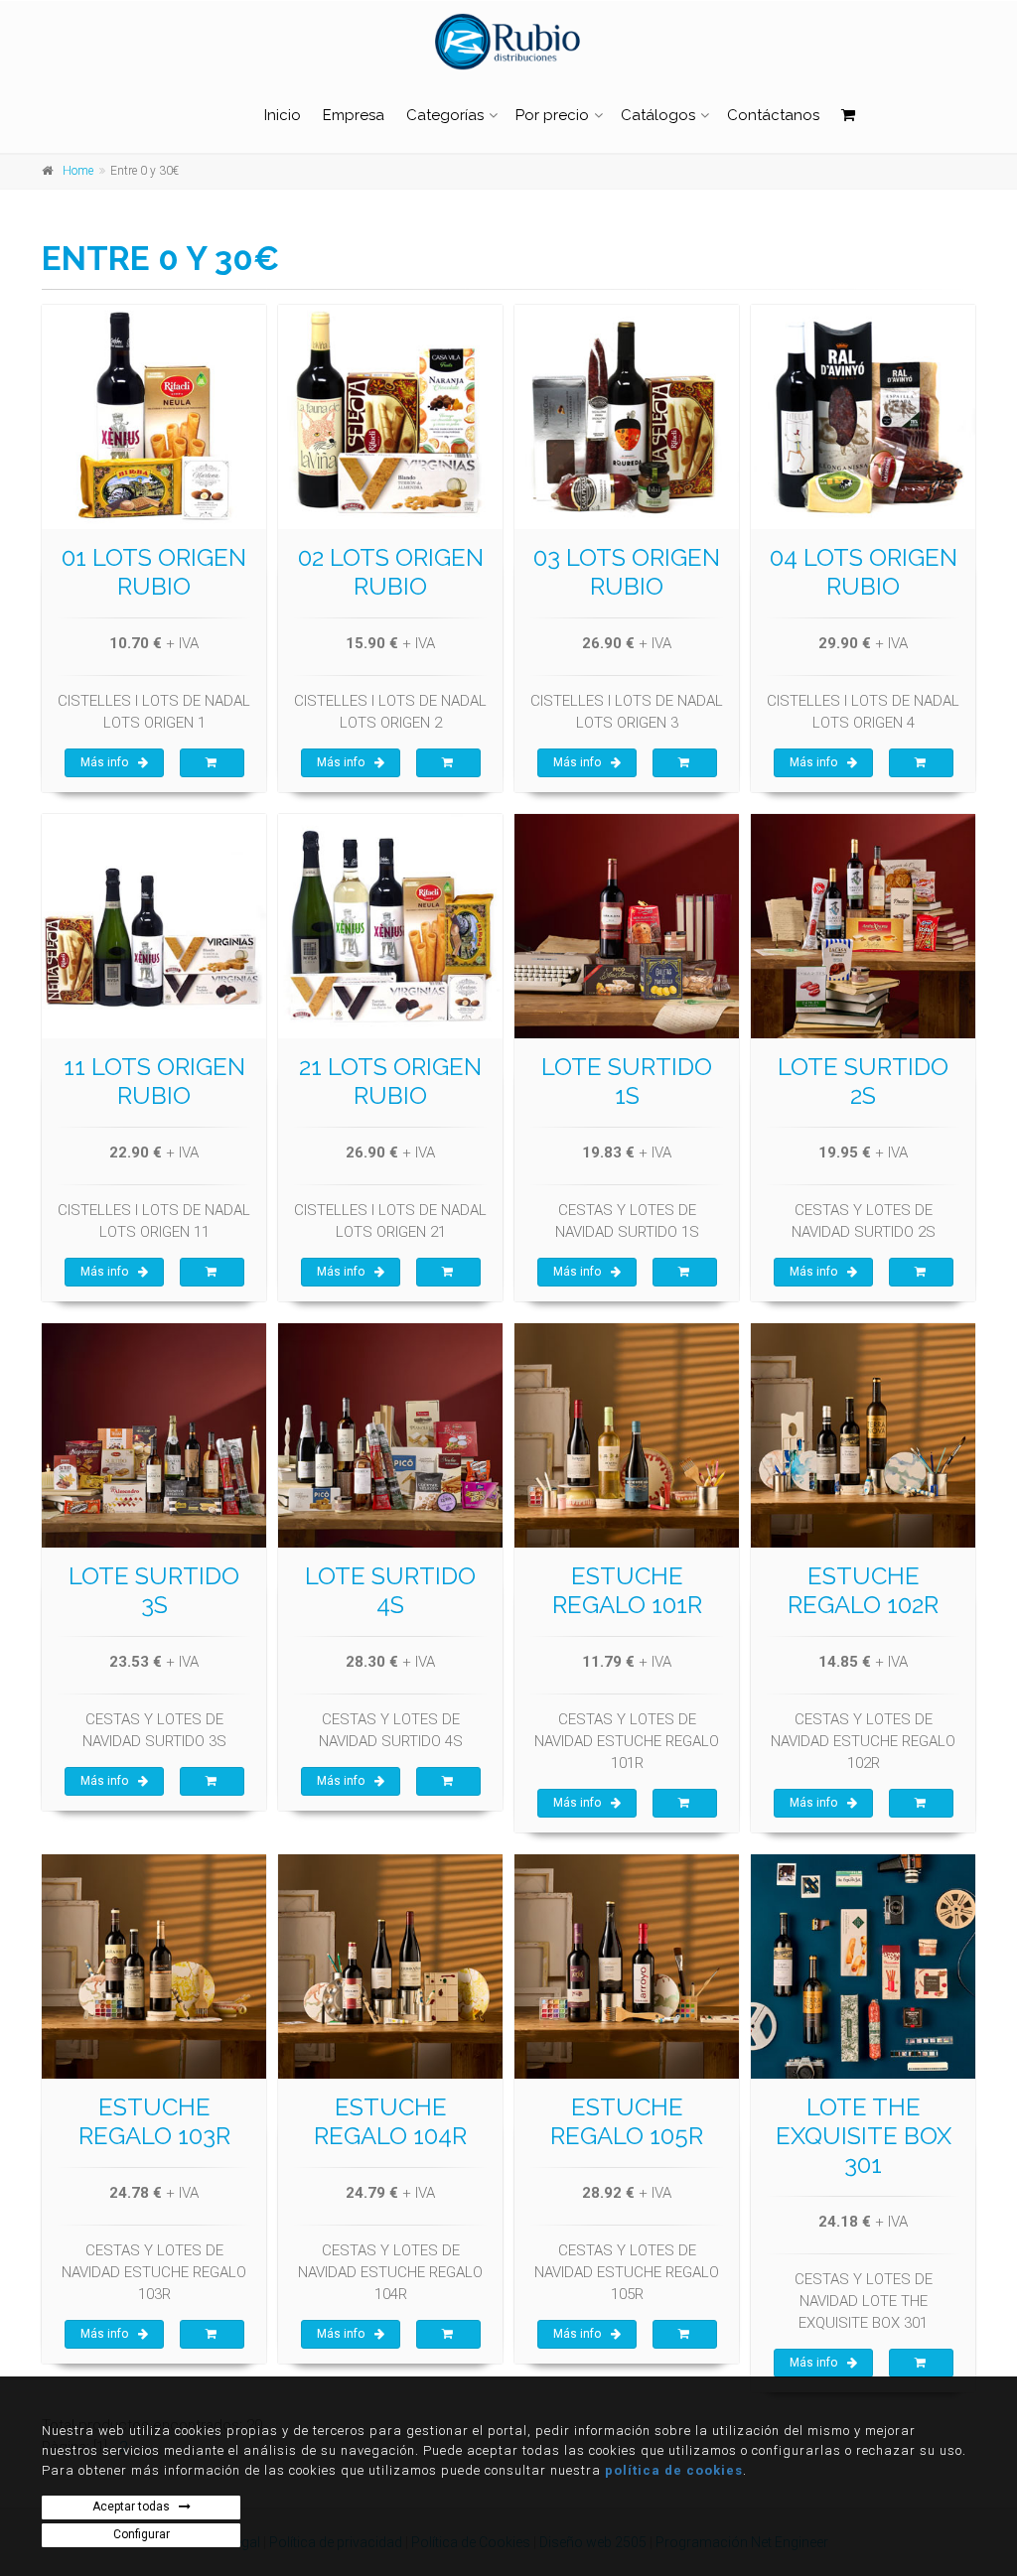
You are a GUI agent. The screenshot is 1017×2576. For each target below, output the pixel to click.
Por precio (552, 115)
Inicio (283, 115)
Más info (104, 762)
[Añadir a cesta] (212, 763)
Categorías (445, 115)
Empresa (354, 115)
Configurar (142, 2534)
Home (78, 171)
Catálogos (658, 115)
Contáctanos (773, 115)
